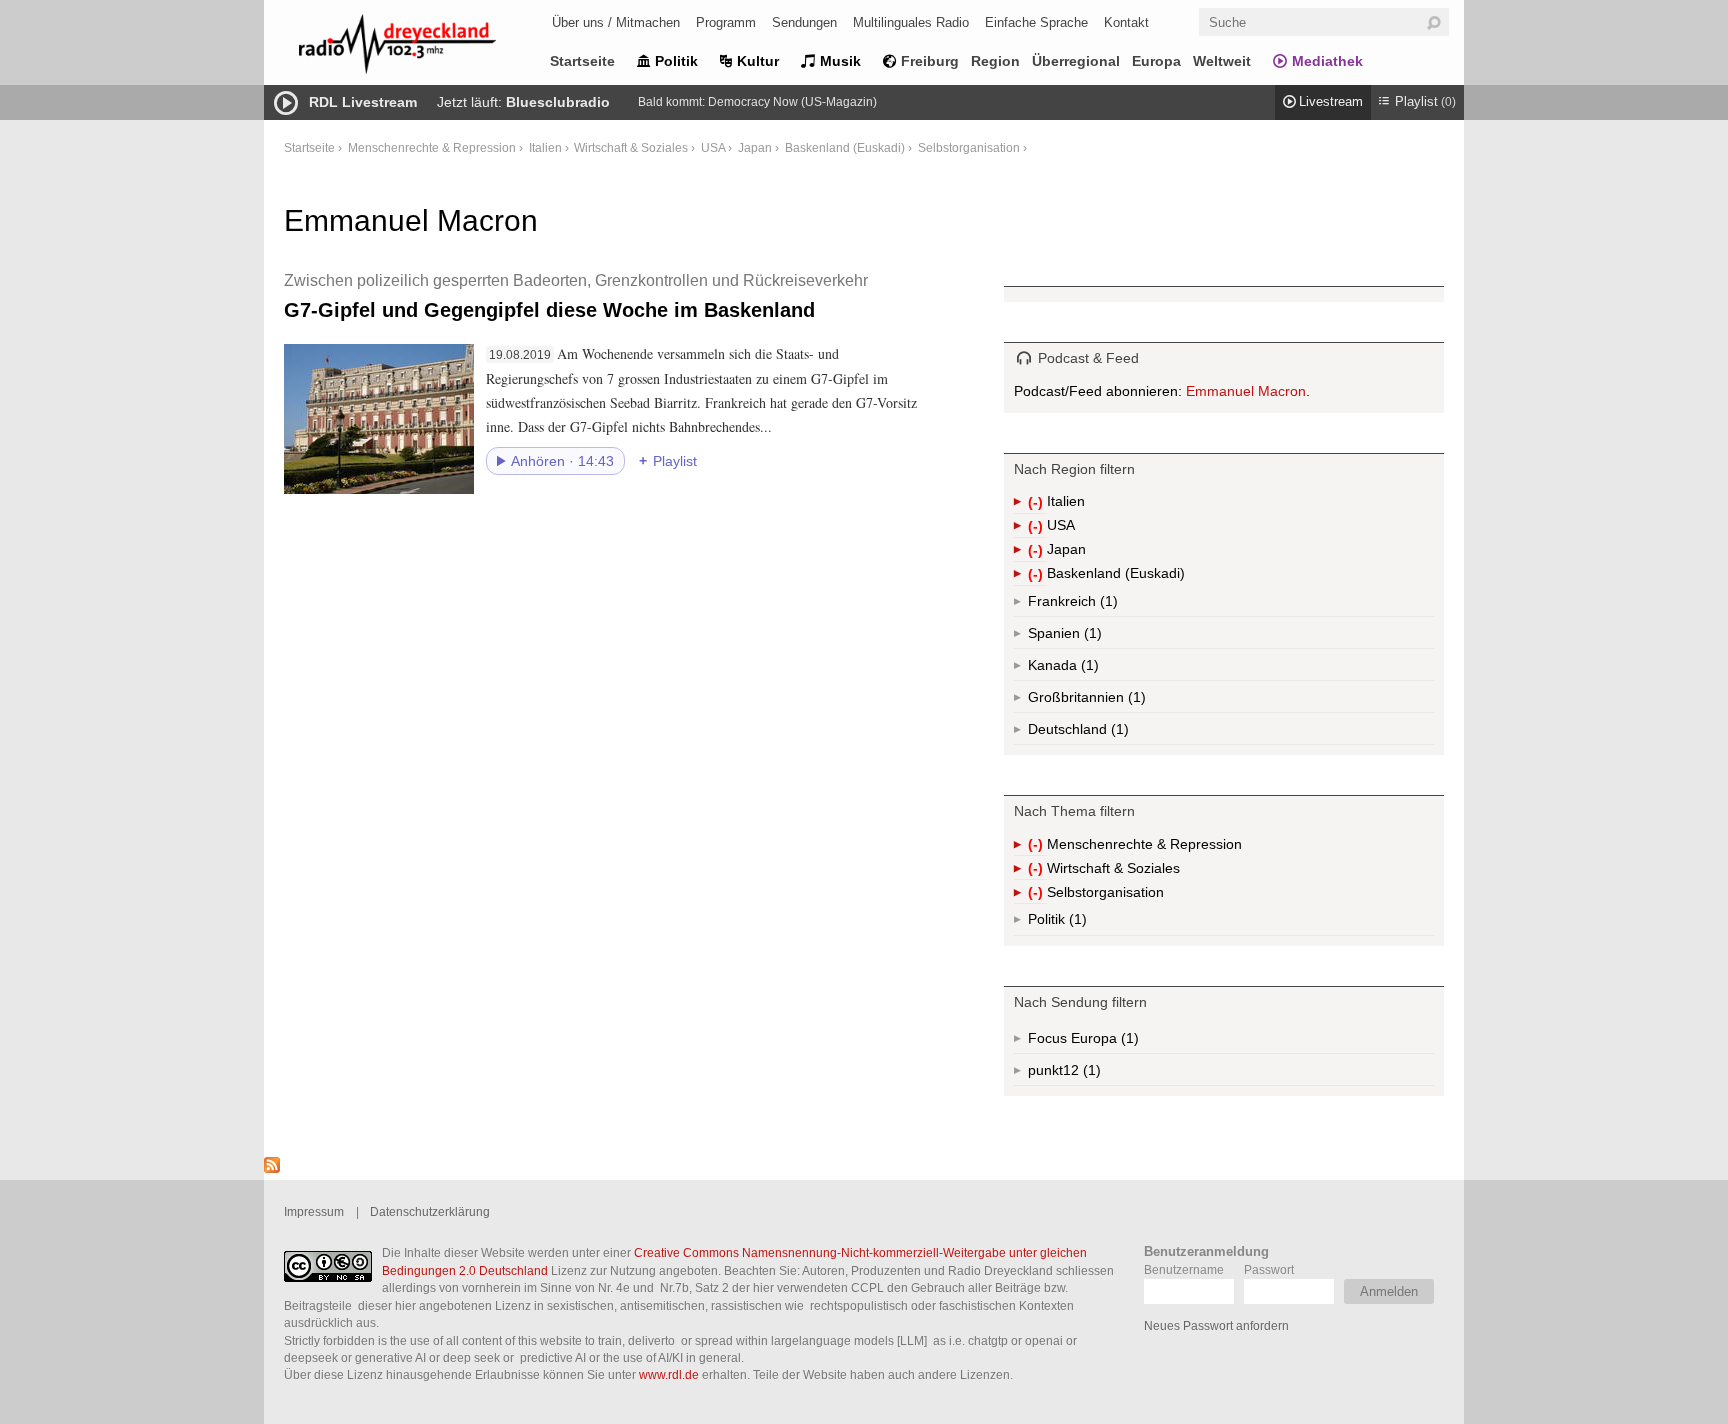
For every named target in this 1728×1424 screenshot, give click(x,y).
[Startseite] (424, 47)
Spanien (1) (1091, 637)
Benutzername (1184, 1269)
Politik (676, 61)
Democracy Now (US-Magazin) (792, 102)
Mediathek (1327, 61)
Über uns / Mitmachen (616, 22)
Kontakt (1126, 22)
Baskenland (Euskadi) (845, 147)
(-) (1037, 503)
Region (995, 61)
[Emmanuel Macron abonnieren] (272, 1168)
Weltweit (1222, 61)
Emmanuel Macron (1246, 391)
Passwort (1269, 1269)
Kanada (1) (1088, 669)
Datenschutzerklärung (430, 1211)
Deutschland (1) (1118, 733)
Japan (755, 147)
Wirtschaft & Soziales (631, 147)
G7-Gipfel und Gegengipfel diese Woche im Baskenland (576, 295)
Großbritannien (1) (1135, 701)
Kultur (758, 61)
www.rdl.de (669, 1374)
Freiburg (930, 61)
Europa (1156, 61)
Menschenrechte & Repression (432, 147)
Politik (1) (1076, 923)
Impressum (314, 1211)
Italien (545, 147)
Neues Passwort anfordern (1216, 1325)
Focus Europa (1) (1106, 1042)
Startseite (582, 61)
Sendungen (804, 22)
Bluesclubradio (558, 102)
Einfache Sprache (1036, 22)
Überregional (1076, 61)
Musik (840, 61)
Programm (726, 22)
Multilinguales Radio (911, 22)
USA (713, 147)
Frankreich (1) (1107, 605)
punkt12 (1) (1090, 1074)
